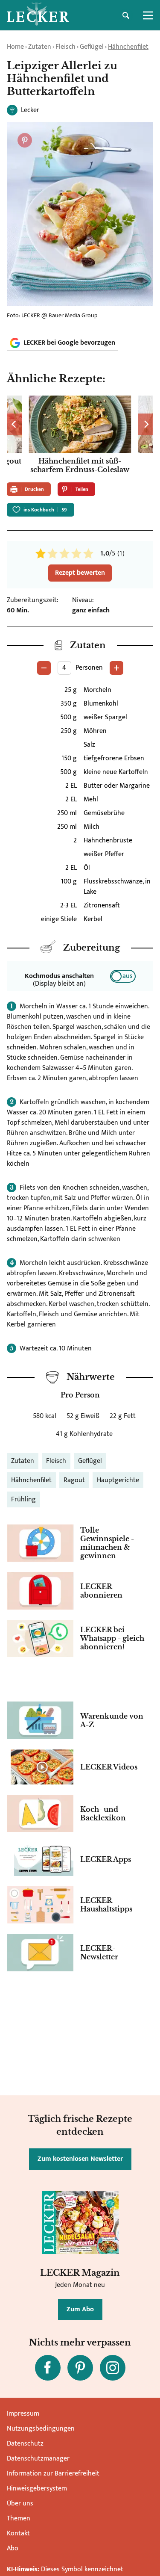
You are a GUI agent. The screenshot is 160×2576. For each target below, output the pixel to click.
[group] (80, 436)
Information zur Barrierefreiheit (53, 2474)
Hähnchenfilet (128, 47)
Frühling (23, 1499)
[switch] (123, 976)
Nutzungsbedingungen (41, 2429)
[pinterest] (80, 2368)
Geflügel (92, 47)
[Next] (146, 424)
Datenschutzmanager (38, 2459)
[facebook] (48, 2368)
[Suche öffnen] (126, 15)
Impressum (23, 2414)
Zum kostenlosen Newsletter (80, 2159)
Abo (13, 2548)
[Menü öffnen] (148, 15)
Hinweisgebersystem (37, 2489)
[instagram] (113, 2368)
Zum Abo (80, 2309)
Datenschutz (25, 2444)
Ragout (74, 1480)
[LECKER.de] (38, 15)
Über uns (20, 2504)
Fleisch (65, 47)
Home (15, 47)
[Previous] (14, 424)
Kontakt (18, 2533)
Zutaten (40, 47)
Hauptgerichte (118, 1480)
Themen (19, 2518)
